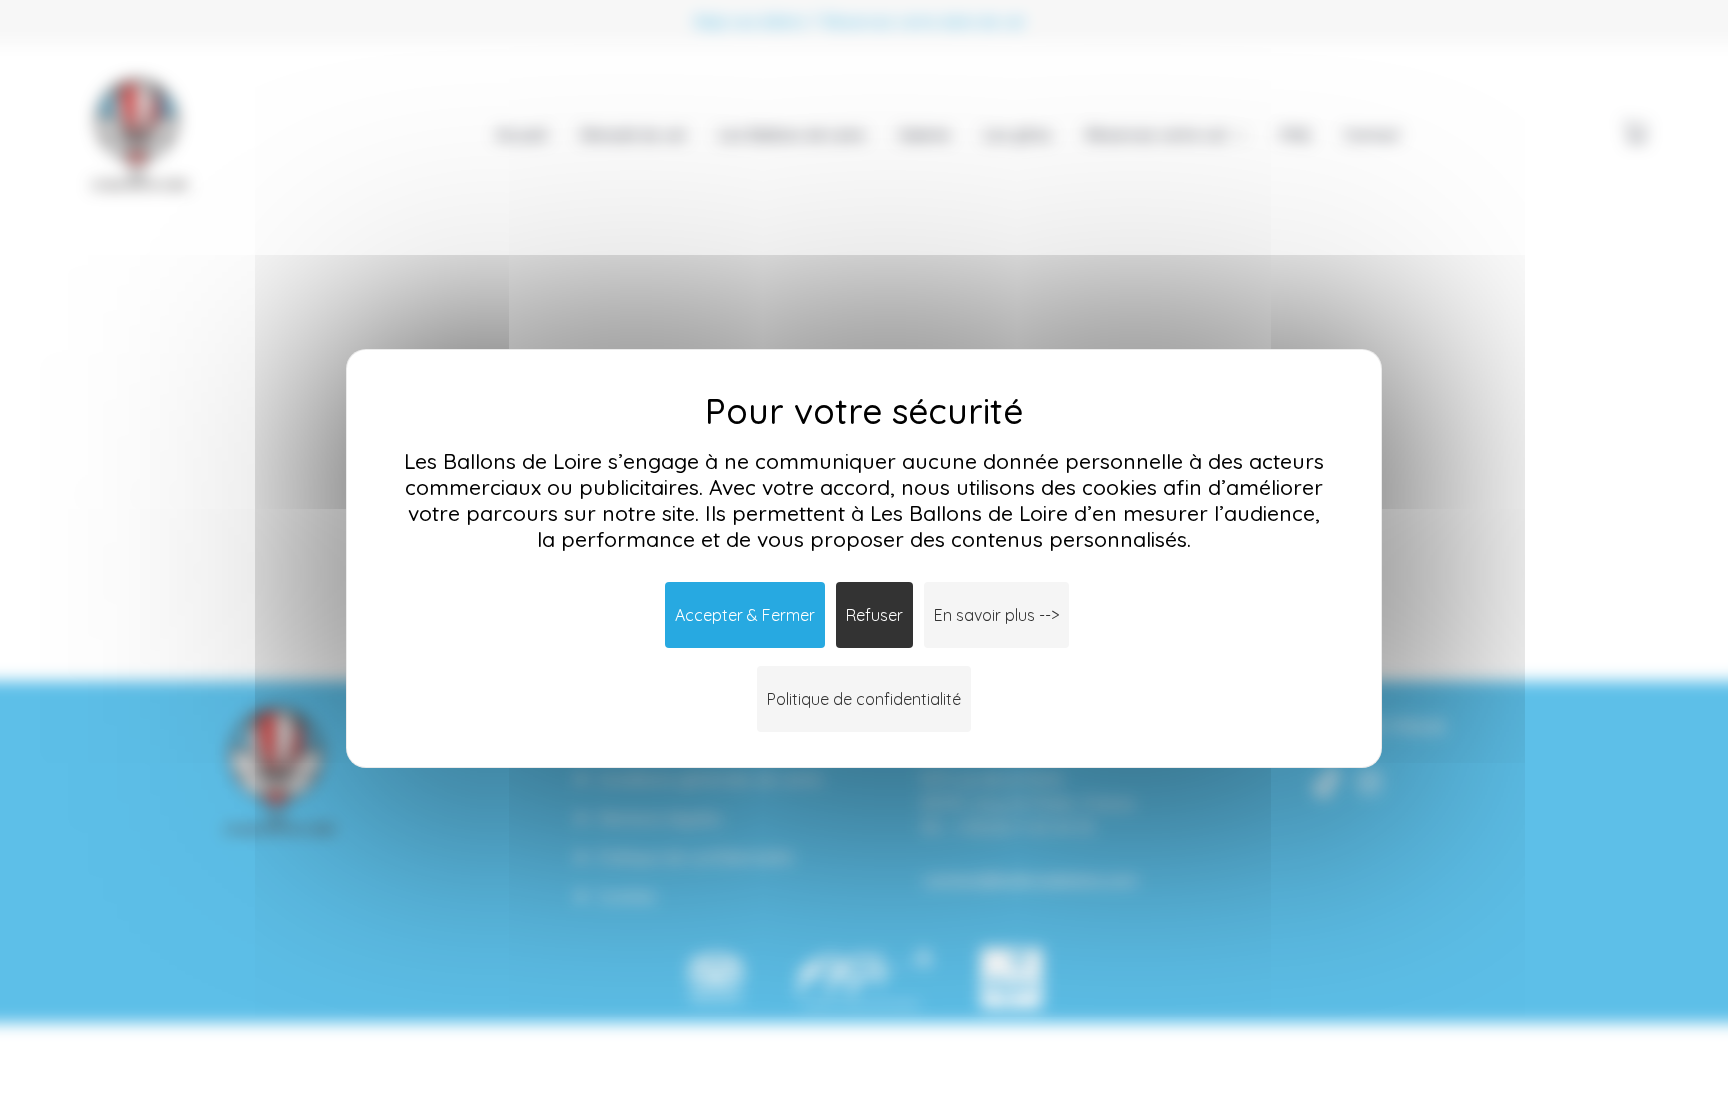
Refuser (874, 615)
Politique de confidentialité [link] (864, 699)
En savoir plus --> (996, 615)
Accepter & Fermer (745, 615)
